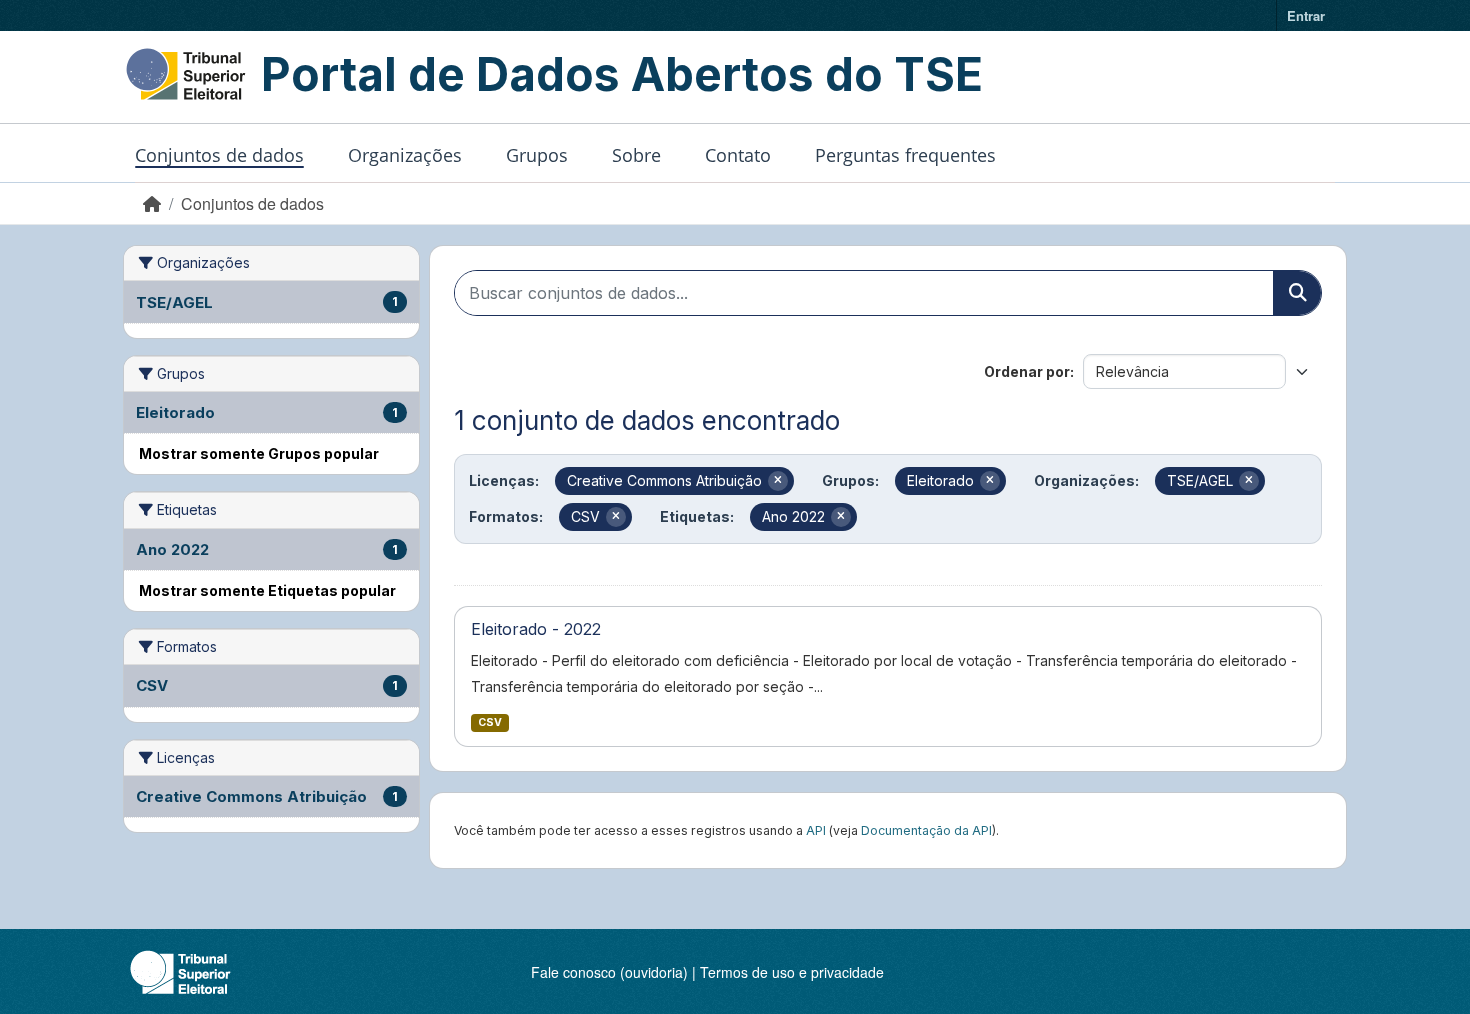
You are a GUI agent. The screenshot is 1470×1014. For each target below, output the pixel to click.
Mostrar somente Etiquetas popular (267, 590)
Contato (738, 155)
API (816, 830)
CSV (490, 722)
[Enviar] (1297, 293)
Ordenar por (1027, 371)
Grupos (537, 155)
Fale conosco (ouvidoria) (609, 972)
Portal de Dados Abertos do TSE (622, 74)
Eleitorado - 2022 (536, 629)
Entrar (1306, 15)
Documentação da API (926, 830)
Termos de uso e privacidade (792, 972)
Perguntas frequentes (905, 155)
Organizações (405, 155)
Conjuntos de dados (219, 155)
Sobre (636, 155)
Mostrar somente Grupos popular (259, 453)
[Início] (152, 203)
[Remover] (778, 481)
